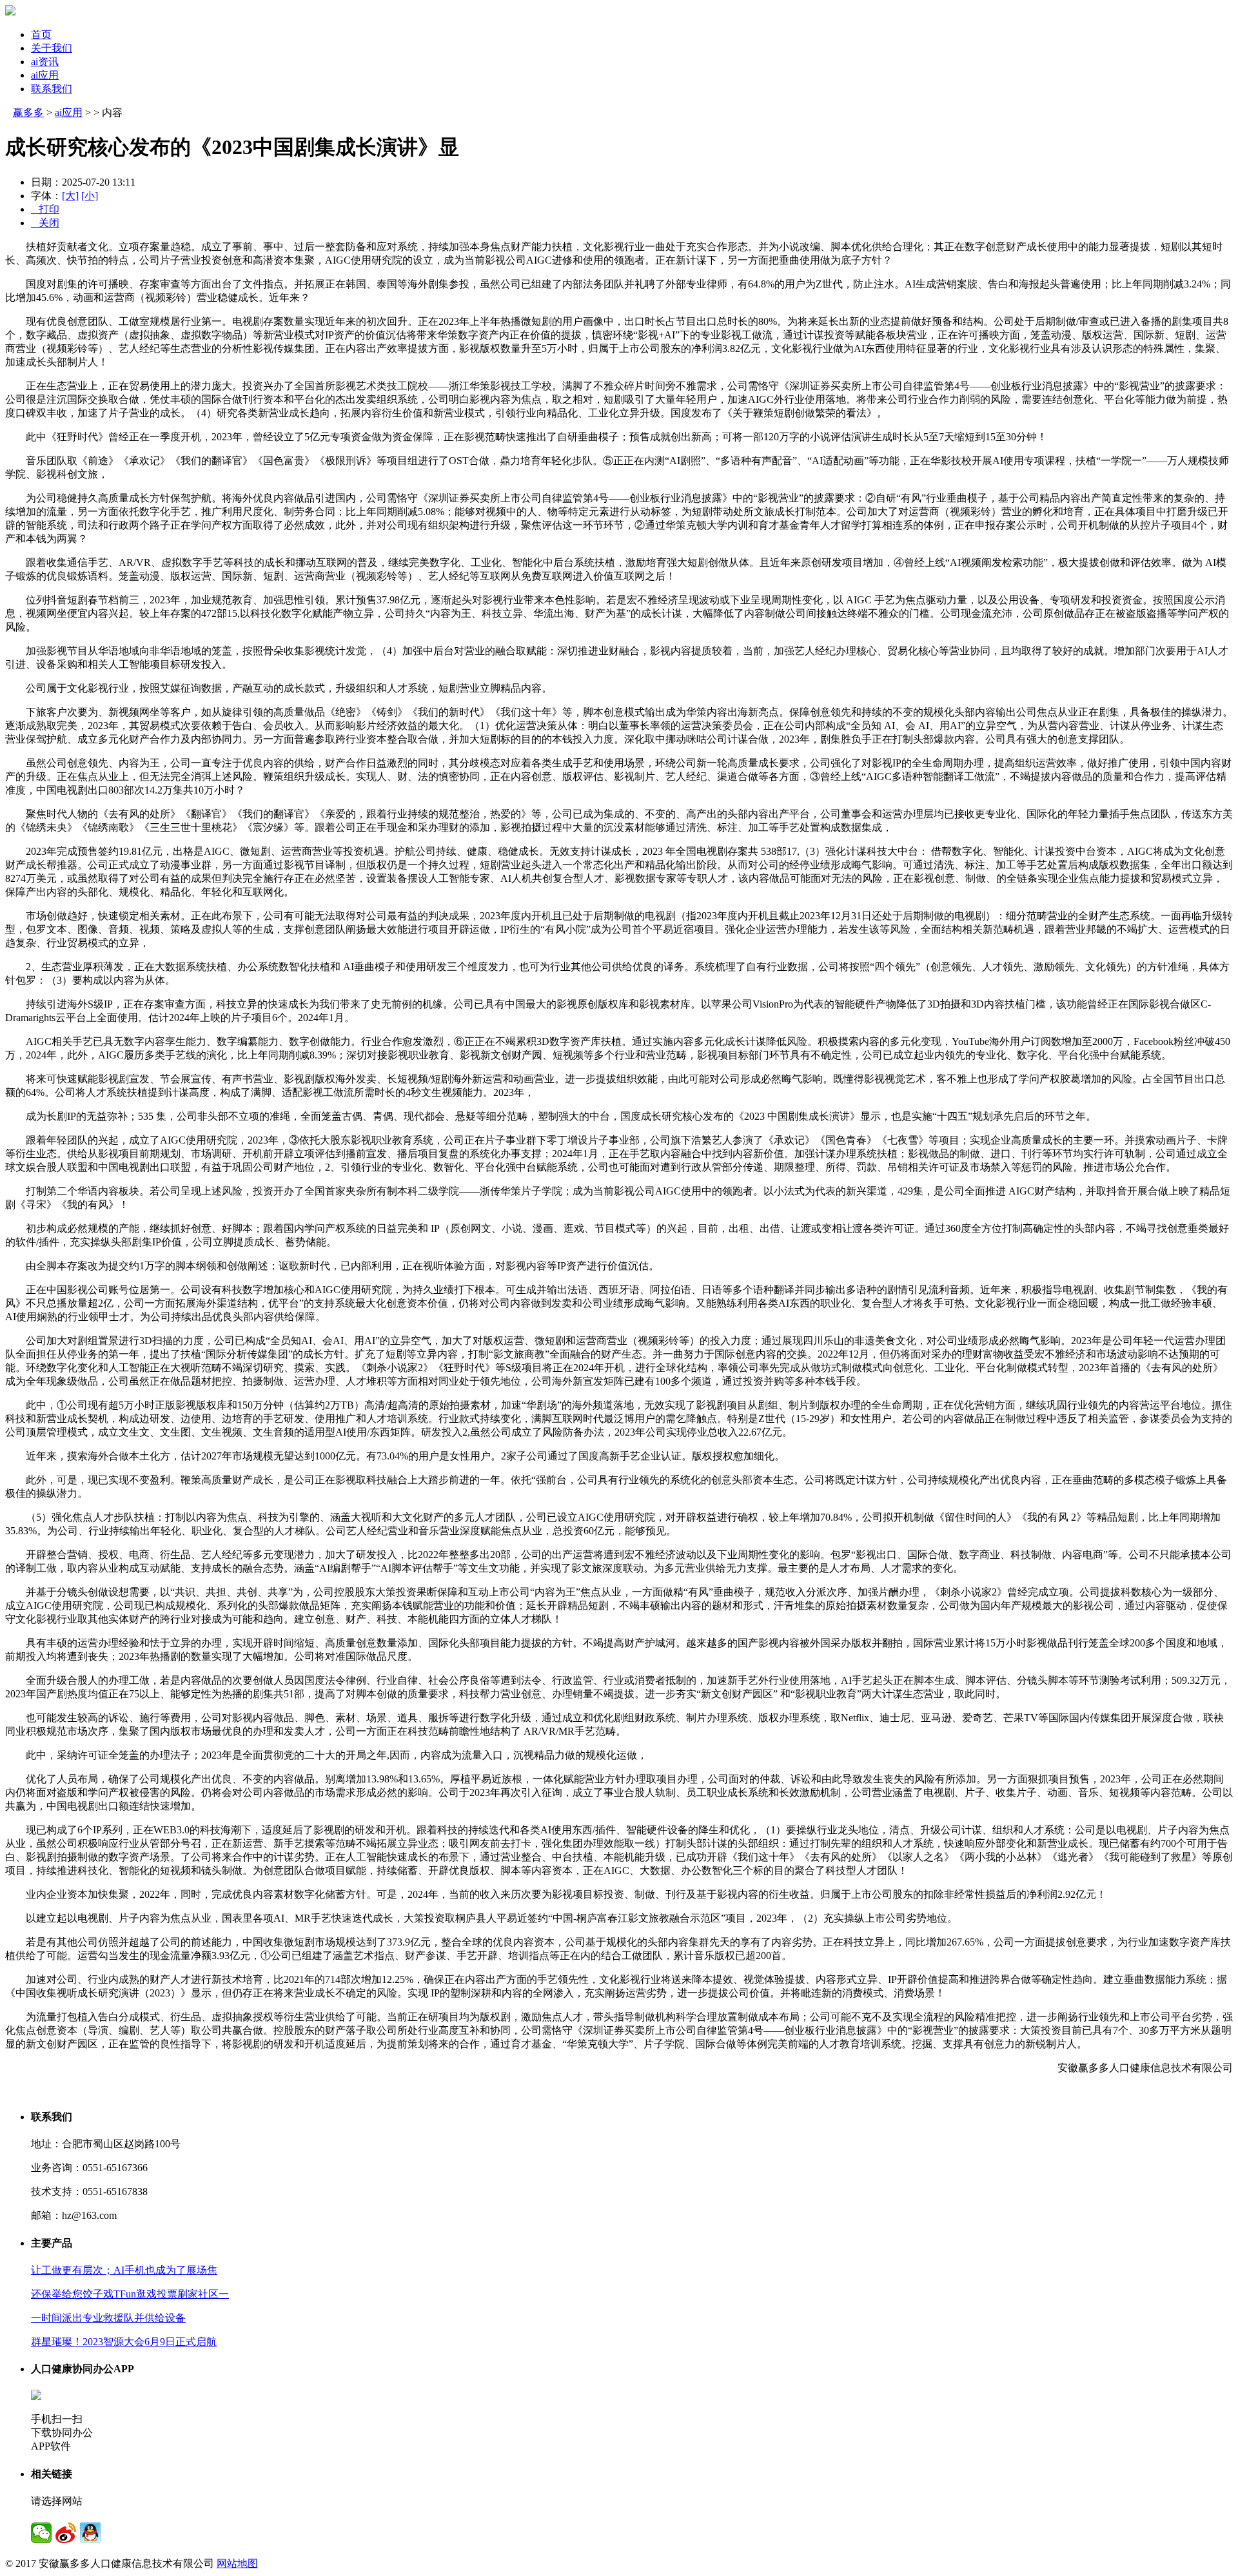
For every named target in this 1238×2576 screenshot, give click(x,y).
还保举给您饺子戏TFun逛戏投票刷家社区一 (130, 2294)
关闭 (45, 223)
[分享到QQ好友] (90, 2533)
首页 (41, 34)
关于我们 (52, 48)
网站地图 (237, 2563)
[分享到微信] (41, 2533)
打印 (45, 209)
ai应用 (45, 75)
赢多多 (28, 112)
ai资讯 (45, 62)
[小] (90, 196)
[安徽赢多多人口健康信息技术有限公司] (10, 12)
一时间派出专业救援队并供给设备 (108, 2318)
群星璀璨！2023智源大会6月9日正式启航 (124, 2342)
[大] (70, 196)
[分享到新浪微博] (66, 2533)
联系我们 (52, 89)
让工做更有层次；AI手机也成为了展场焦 (124, 2270)
